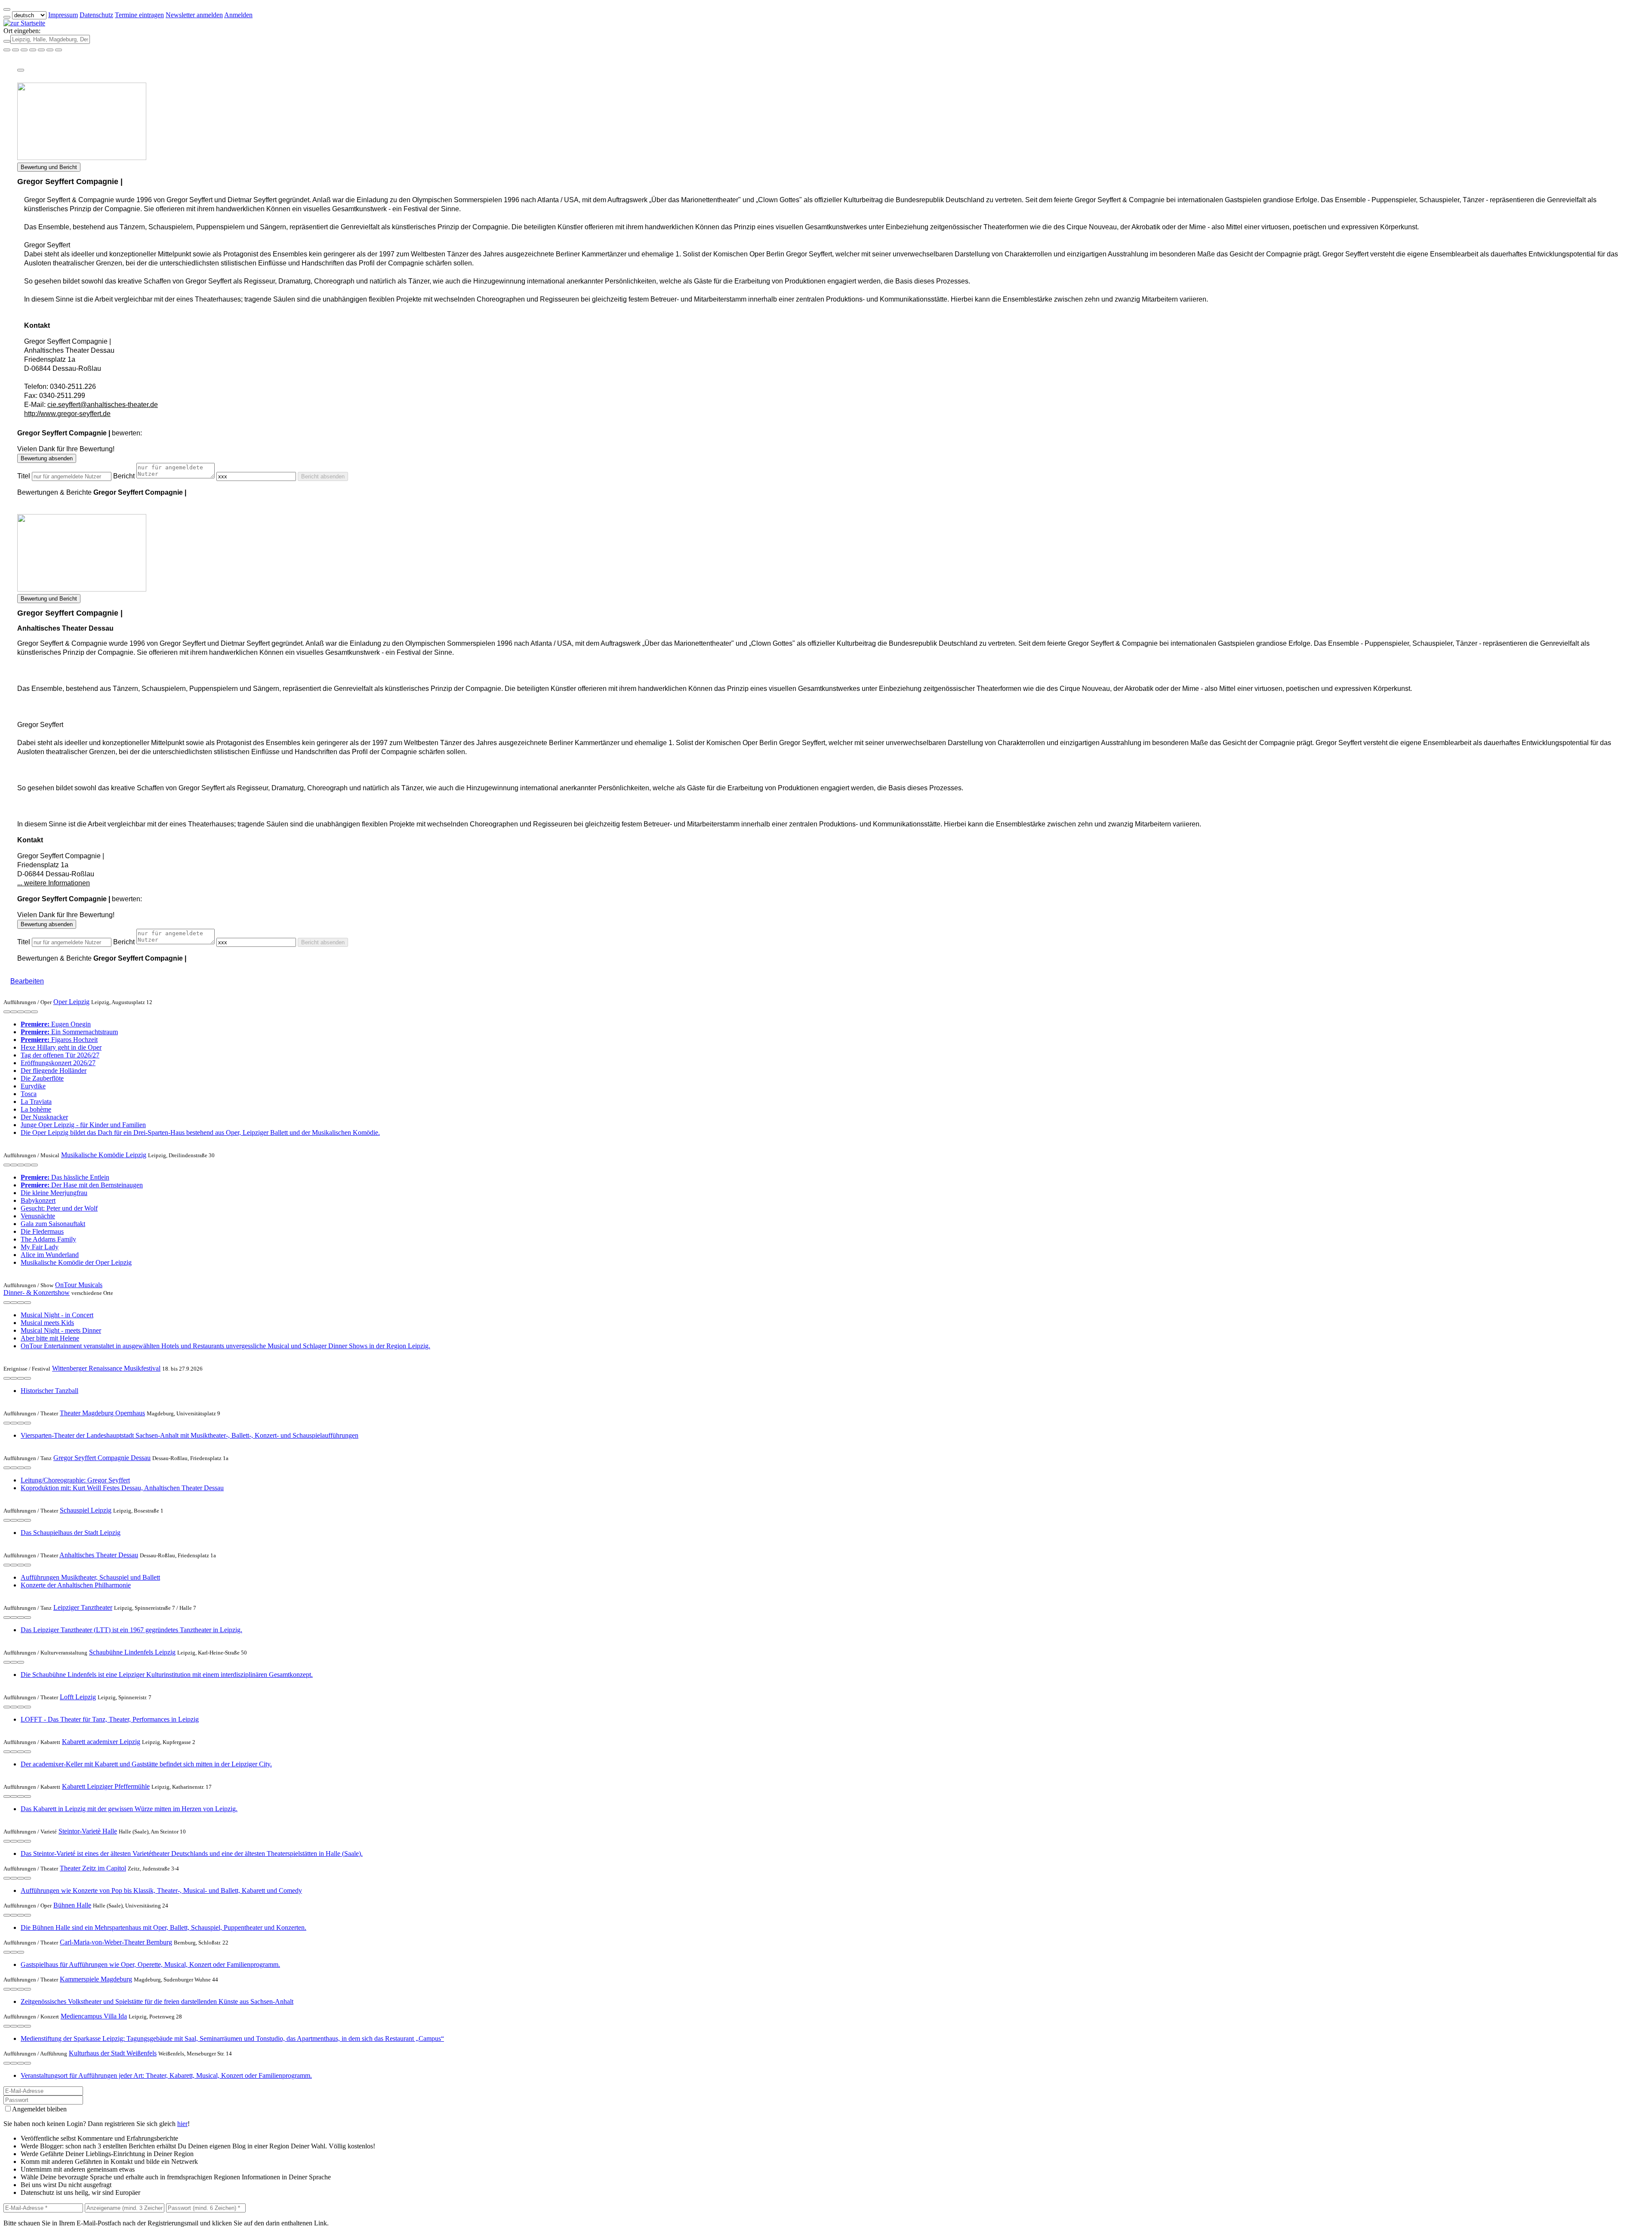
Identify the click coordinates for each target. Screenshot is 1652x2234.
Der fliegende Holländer (54, 1071)
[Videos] (7, 1012)
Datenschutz (96, 15)
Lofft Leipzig (78, 1697)
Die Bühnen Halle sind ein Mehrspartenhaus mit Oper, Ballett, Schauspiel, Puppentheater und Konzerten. (163, 1927)
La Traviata (36, 1102)
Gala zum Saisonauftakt (53, 1224)
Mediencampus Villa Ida (94, 2016)
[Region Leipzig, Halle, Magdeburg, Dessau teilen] (41, 50)
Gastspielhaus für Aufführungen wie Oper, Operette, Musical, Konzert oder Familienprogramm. (150, 1964)
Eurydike (33, 1086)
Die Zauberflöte (42, 1078)
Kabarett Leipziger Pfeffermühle (106, 1786)
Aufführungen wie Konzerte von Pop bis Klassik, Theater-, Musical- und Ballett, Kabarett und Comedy (161, 1890)
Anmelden (238, 15)
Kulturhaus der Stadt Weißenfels (113, 2053)
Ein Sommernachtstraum (69, 1032)
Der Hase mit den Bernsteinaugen (82, 1185)
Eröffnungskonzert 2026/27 (58, 1063)
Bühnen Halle (72, 1905)
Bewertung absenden (47, 458)
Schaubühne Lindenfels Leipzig (132, 1652)
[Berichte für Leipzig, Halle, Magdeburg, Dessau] (59, 50)
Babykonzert (38, 1200)
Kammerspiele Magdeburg (96, 1979)
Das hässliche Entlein (65, 1177)
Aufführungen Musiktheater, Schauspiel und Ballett (90, 1577)
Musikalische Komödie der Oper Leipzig (76, 1262)
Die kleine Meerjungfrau (54, 1193)
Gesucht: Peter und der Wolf (59, 1208)
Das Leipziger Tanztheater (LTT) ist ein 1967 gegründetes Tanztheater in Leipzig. (131, 1630)
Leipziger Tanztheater (83, 1607)
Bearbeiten (27, 981)
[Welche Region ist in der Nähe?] (7, 50)
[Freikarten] (15, 50)
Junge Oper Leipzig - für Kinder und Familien (83, 1125)
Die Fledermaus (42, 1231)
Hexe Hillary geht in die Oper (61, 1047)
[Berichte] (34, 1012)
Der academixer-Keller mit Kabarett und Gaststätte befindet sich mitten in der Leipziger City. (146, 1764)
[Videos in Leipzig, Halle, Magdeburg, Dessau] (24, 50)
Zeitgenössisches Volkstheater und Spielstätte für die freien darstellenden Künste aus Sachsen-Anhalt (157, 2001)
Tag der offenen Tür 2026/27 (60, 1055)
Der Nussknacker (44, 1117)
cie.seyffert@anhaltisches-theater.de (103, 405)
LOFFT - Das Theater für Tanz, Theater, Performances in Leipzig (110, 1719)
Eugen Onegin (56, 1024)
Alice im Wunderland (50, 1255)
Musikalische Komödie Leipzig (104, 1155)
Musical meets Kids (47, 1323)
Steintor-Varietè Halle (88, 1831)
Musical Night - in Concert (57, 1315)
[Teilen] (21, 70)
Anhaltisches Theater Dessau (99, 1555)
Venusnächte (38, 1216)
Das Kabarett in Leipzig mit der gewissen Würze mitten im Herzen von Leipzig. (129, 1809)
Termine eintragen (139, 15)
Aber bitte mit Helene (50, 1338)
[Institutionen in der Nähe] (14, 1012)
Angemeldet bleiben (39, 2109)
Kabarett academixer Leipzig (101, 1742)
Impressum (63, 15)
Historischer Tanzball (49, 1391)
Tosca (29, 1094)
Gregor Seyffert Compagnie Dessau (102, 1458)
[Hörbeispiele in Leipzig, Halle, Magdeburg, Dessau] (33, 50)
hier (182, 2124)
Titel (24, 476)
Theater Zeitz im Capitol (93, 1868)
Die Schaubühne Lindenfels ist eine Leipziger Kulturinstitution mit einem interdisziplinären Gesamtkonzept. (167, 1675)
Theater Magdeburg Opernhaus (102, 1413)
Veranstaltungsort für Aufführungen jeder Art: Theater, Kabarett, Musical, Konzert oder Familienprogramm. (166, 2075)
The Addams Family (48, 1239)
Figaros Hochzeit (59, 1040)
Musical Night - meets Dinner (61, 1330)
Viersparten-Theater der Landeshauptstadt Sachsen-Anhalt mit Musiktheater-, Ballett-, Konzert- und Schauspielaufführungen (190, 1435)
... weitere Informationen (54, 883)
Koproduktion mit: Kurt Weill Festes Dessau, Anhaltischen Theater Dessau (122, 1488)
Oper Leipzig (71, 1002)
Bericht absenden (323, 476)
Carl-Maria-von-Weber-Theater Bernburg (116, 1942)
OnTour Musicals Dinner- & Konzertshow (53, 1289)
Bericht (124, 476)
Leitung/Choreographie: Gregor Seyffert (75, 1480)
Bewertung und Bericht (49, 167)
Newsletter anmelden (194, 15)
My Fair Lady (40, 1247)
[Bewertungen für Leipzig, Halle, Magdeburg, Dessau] (50, 50)
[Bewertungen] (28, 1012)
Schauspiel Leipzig (86, 1510)
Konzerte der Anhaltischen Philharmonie (76, 1585)
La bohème (36, 1109)
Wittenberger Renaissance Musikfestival (106, 1368)
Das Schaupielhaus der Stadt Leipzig (71, 1533)
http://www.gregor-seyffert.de (67, 414)
